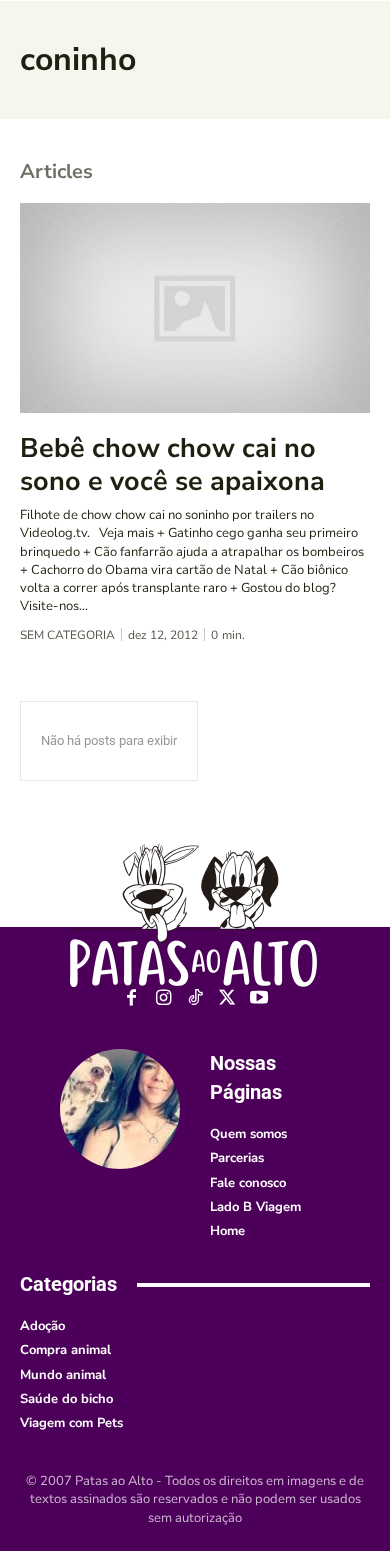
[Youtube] (259, 998)
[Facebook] (131, 998)
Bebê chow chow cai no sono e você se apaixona (172, 464)
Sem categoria (67, 635)
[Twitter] (227, 998)
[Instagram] (163, 998)
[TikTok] (195, 998)
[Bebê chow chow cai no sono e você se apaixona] (195, 308)
